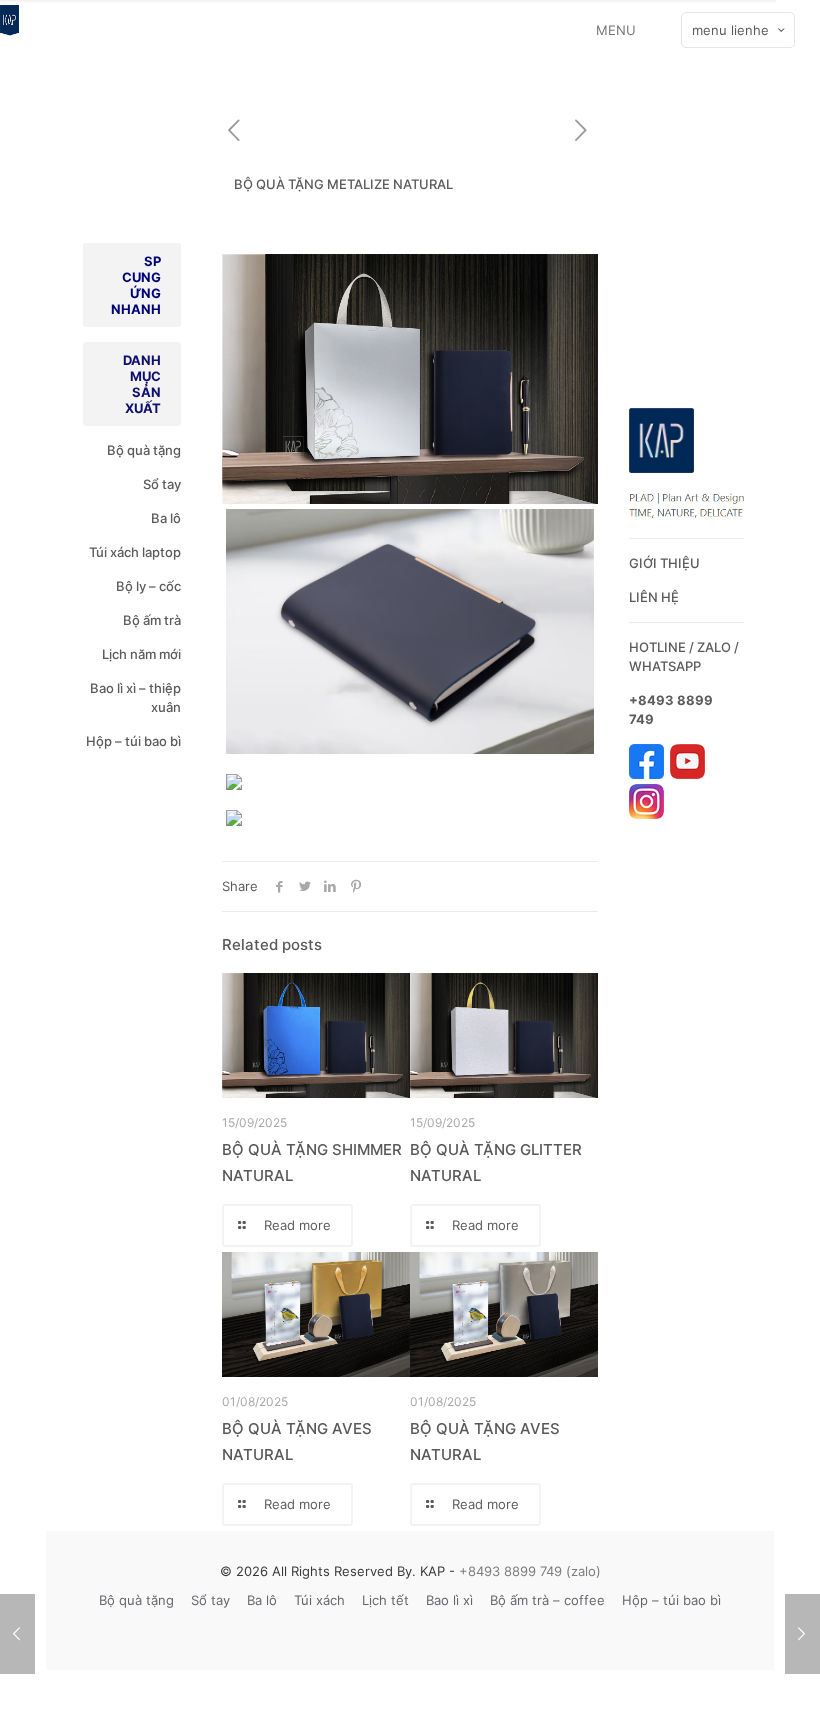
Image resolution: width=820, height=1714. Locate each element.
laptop (161, 552)
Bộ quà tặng (144, 450)
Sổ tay (162, 484)
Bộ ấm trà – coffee (547, 1600)
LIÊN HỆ (654, 597)
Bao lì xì (449, 1600)
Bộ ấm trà (152, 620)
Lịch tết (385, 1600)
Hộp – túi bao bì (133, 741)
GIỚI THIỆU (664, 563)
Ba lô (166, 518)
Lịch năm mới (141, 654)
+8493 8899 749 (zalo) (528, 1571)
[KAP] (9, 30)
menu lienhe (730, 30)
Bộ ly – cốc (148, 586)
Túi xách (114, 552)
